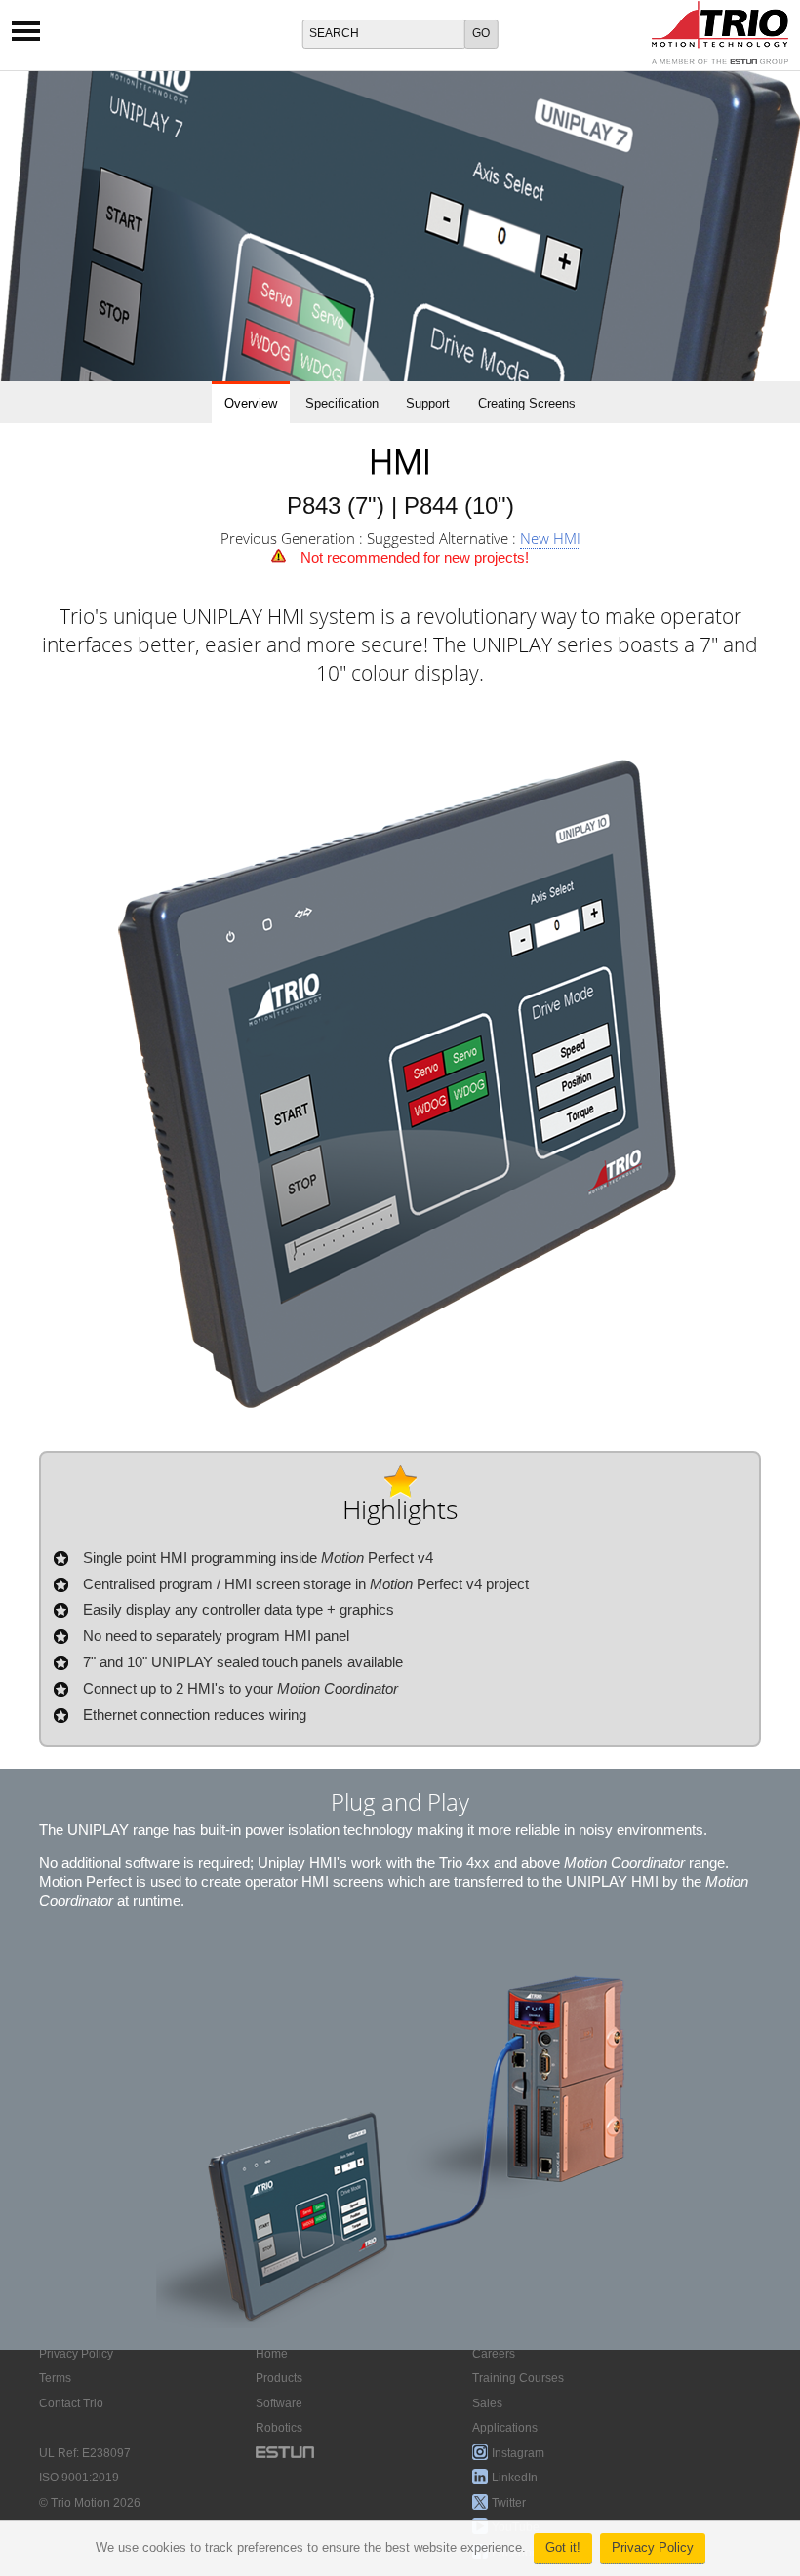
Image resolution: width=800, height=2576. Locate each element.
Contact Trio (71, 2403)
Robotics (279, 2428)
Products (279, 2378)
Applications (505, 2428)
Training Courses (518, 2378)
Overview (251, 403)
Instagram (518, 2453)
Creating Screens (527, 403)
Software (279, 2403)
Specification (342, 403)
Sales (487, 2403)
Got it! (563, 2548)
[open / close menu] (26, 38)
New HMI (550, 538)
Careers (494, 2354)
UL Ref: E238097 (85, 2453)
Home (272, 2354)
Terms (55, 2378)
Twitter (509, 2503)
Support (428, 403)
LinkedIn (515, 2478)
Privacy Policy (653, 2548)
